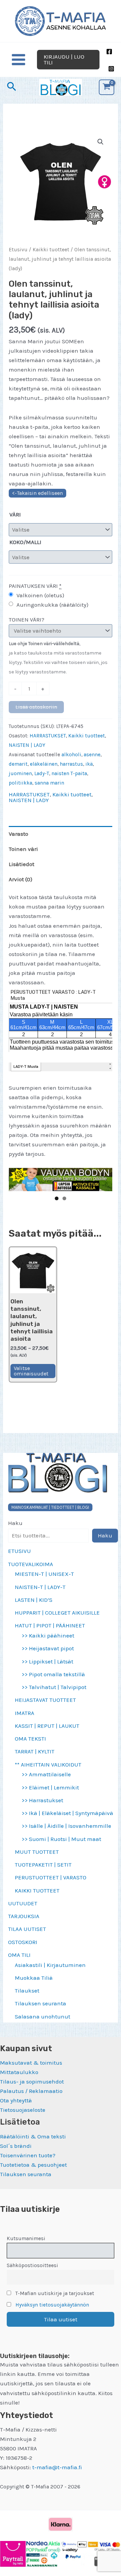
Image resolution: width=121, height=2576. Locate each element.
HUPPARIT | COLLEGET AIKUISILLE (57, 1613)
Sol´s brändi (16, 2146)
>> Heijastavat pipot (48, 1648)
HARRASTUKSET (48, 736)
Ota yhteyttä (16, 2100)
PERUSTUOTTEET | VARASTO (51, 1877)
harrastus (71, 764)
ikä (89, 764)
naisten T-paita (69, 773)
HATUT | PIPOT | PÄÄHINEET (50, 1625)
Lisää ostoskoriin (36, 707)
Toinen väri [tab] (23, 849)
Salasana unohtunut (43, 2016)
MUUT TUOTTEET (37, 1852)
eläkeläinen (44, 764)
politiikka (21, 783)
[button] (68, 60)
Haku (15, 1523)
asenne (92, 755)
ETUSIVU (19, 1551)
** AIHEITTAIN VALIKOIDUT (48, 1764)
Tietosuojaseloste (23, 2110)
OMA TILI (19, 1955)
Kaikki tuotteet (51, 250)
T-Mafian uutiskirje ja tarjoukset (54, 2293)
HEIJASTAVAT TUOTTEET (45, 1700)
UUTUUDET (23, 1903)
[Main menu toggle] (18, 60)
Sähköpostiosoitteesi (32, 2265)
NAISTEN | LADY (27, 745)
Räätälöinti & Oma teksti (33, 2136)
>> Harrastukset (42, 1800)
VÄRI (15, 514)
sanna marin (49, 783)
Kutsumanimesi (26, 2238)
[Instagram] (111, 69)
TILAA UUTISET (27, 1929)
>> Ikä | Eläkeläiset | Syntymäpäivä (67, 1813)
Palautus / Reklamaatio (31, 2091)
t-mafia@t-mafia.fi (57, 2467)
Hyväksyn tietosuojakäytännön (52, 2305)
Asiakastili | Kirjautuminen (50, 1965)
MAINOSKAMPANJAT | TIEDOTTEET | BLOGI (50, 1507)
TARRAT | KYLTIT (35, 1751)
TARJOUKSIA (24, 1916)
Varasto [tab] (18, 834)
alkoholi (71, 755)
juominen (20, 773)
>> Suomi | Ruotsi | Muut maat (61, 1839)
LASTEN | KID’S (34, 1600)
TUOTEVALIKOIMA (31, 1564)
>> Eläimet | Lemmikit (50, 1787)
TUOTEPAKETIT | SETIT (43, 1865)
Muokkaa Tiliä (34, 1978)
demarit (18, 764)
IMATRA (25, 1713)
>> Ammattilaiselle (46, 1774)
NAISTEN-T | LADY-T (40, 1587)
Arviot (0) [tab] (21, 879)
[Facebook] (109, 52)
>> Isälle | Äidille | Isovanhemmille (66, 1826)
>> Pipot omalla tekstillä (53, 1674)
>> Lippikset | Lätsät (47, 1661)
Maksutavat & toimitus (31, 2063)
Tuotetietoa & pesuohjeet (33, 2165)
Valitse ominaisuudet (31, 1371)
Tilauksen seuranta (41, 2003)
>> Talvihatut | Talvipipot (54, 1687)
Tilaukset (27, 1991)
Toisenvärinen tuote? (28, 2155)
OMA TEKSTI (30, 1739)
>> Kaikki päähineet (48, 1635)
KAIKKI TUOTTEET (37, 1890)
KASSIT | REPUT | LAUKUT (47, 1726)
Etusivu (18, 250)
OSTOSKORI (23, 1942)
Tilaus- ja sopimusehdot (32, 2081)
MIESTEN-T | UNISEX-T (44, 1574)
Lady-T (42, 773)
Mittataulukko (19, 2072)
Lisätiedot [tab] (22, 864)
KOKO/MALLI (25, 542)
